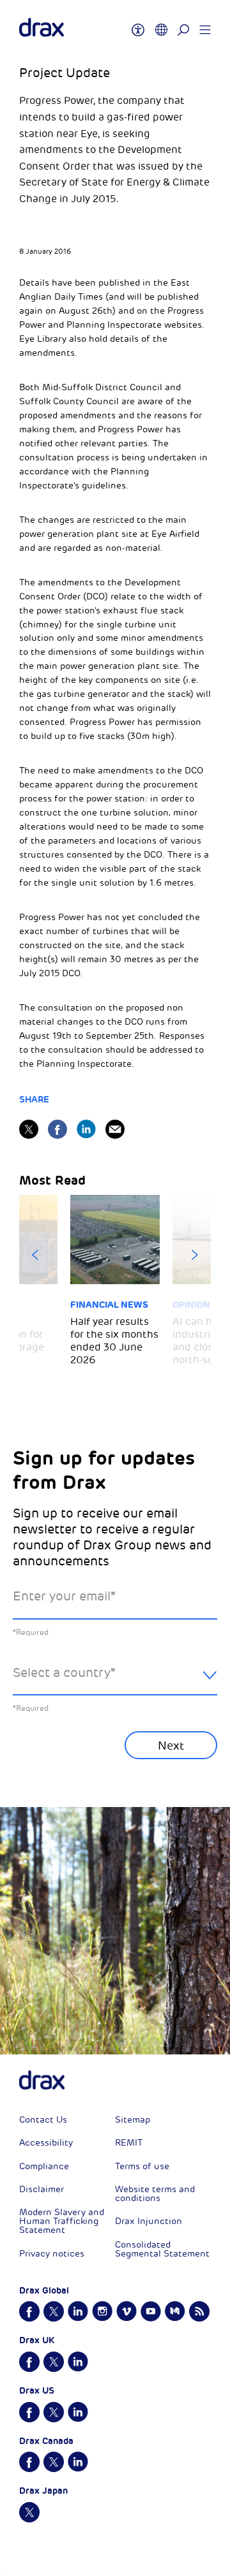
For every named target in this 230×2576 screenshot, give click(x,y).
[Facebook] (57, 1129)
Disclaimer (42, 2189)
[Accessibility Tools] (138, 24)
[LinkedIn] (86, 1129)
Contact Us (43, 2120)
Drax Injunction (149, 2221)
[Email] (115, 1129)
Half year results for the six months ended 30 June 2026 (114, 1341)
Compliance (44, 2166)
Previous (35, 1255)
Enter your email (64, 1596)
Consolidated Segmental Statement (162, 2249)
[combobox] (115, 1683)
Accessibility (46, 2143)
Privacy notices (52, 2254)
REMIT (129, 2143)
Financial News (109, 1305)
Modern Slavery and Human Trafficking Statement (62, 2221)
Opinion (191, 1305)
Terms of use (142, 2166)
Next (195, 1255)
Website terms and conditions (155, 2194)
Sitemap (133, 2120)
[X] (29, 1129)
